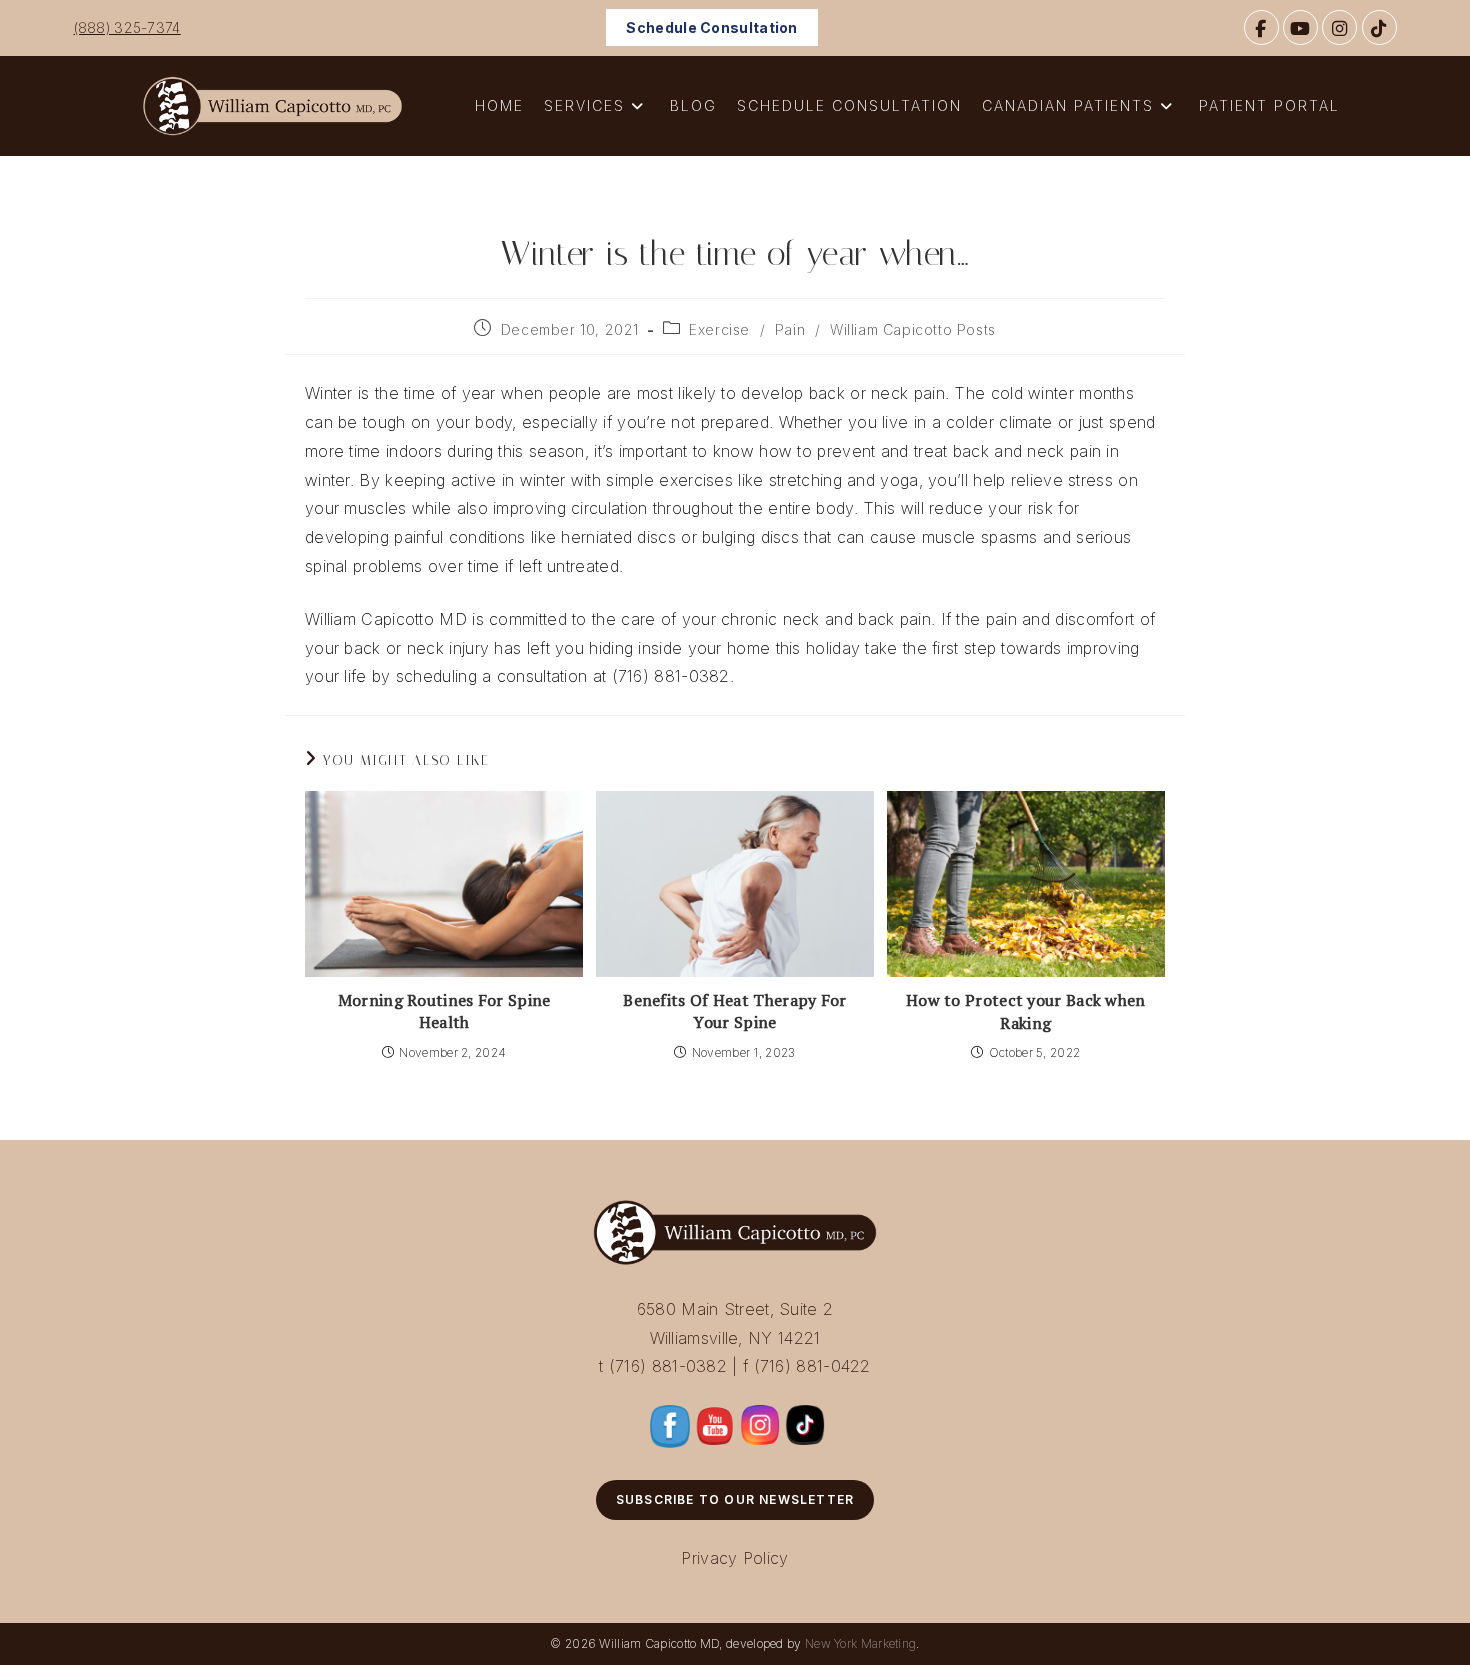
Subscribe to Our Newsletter (735, 1499)
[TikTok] (1379, 27)
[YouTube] (1300, 27)
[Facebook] (1261, 27)
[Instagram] (1339, 27)
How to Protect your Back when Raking (1026, 1011)
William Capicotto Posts (913, 329)
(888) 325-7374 (127, 27)
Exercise (719, 329)
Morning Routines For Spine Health (444, 1011)
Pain (790, 329)
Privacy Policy (734, 1558)
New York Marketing (860, 1643)
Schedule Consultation (711, 27)
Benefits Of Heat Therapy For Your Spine (734, 1011)
